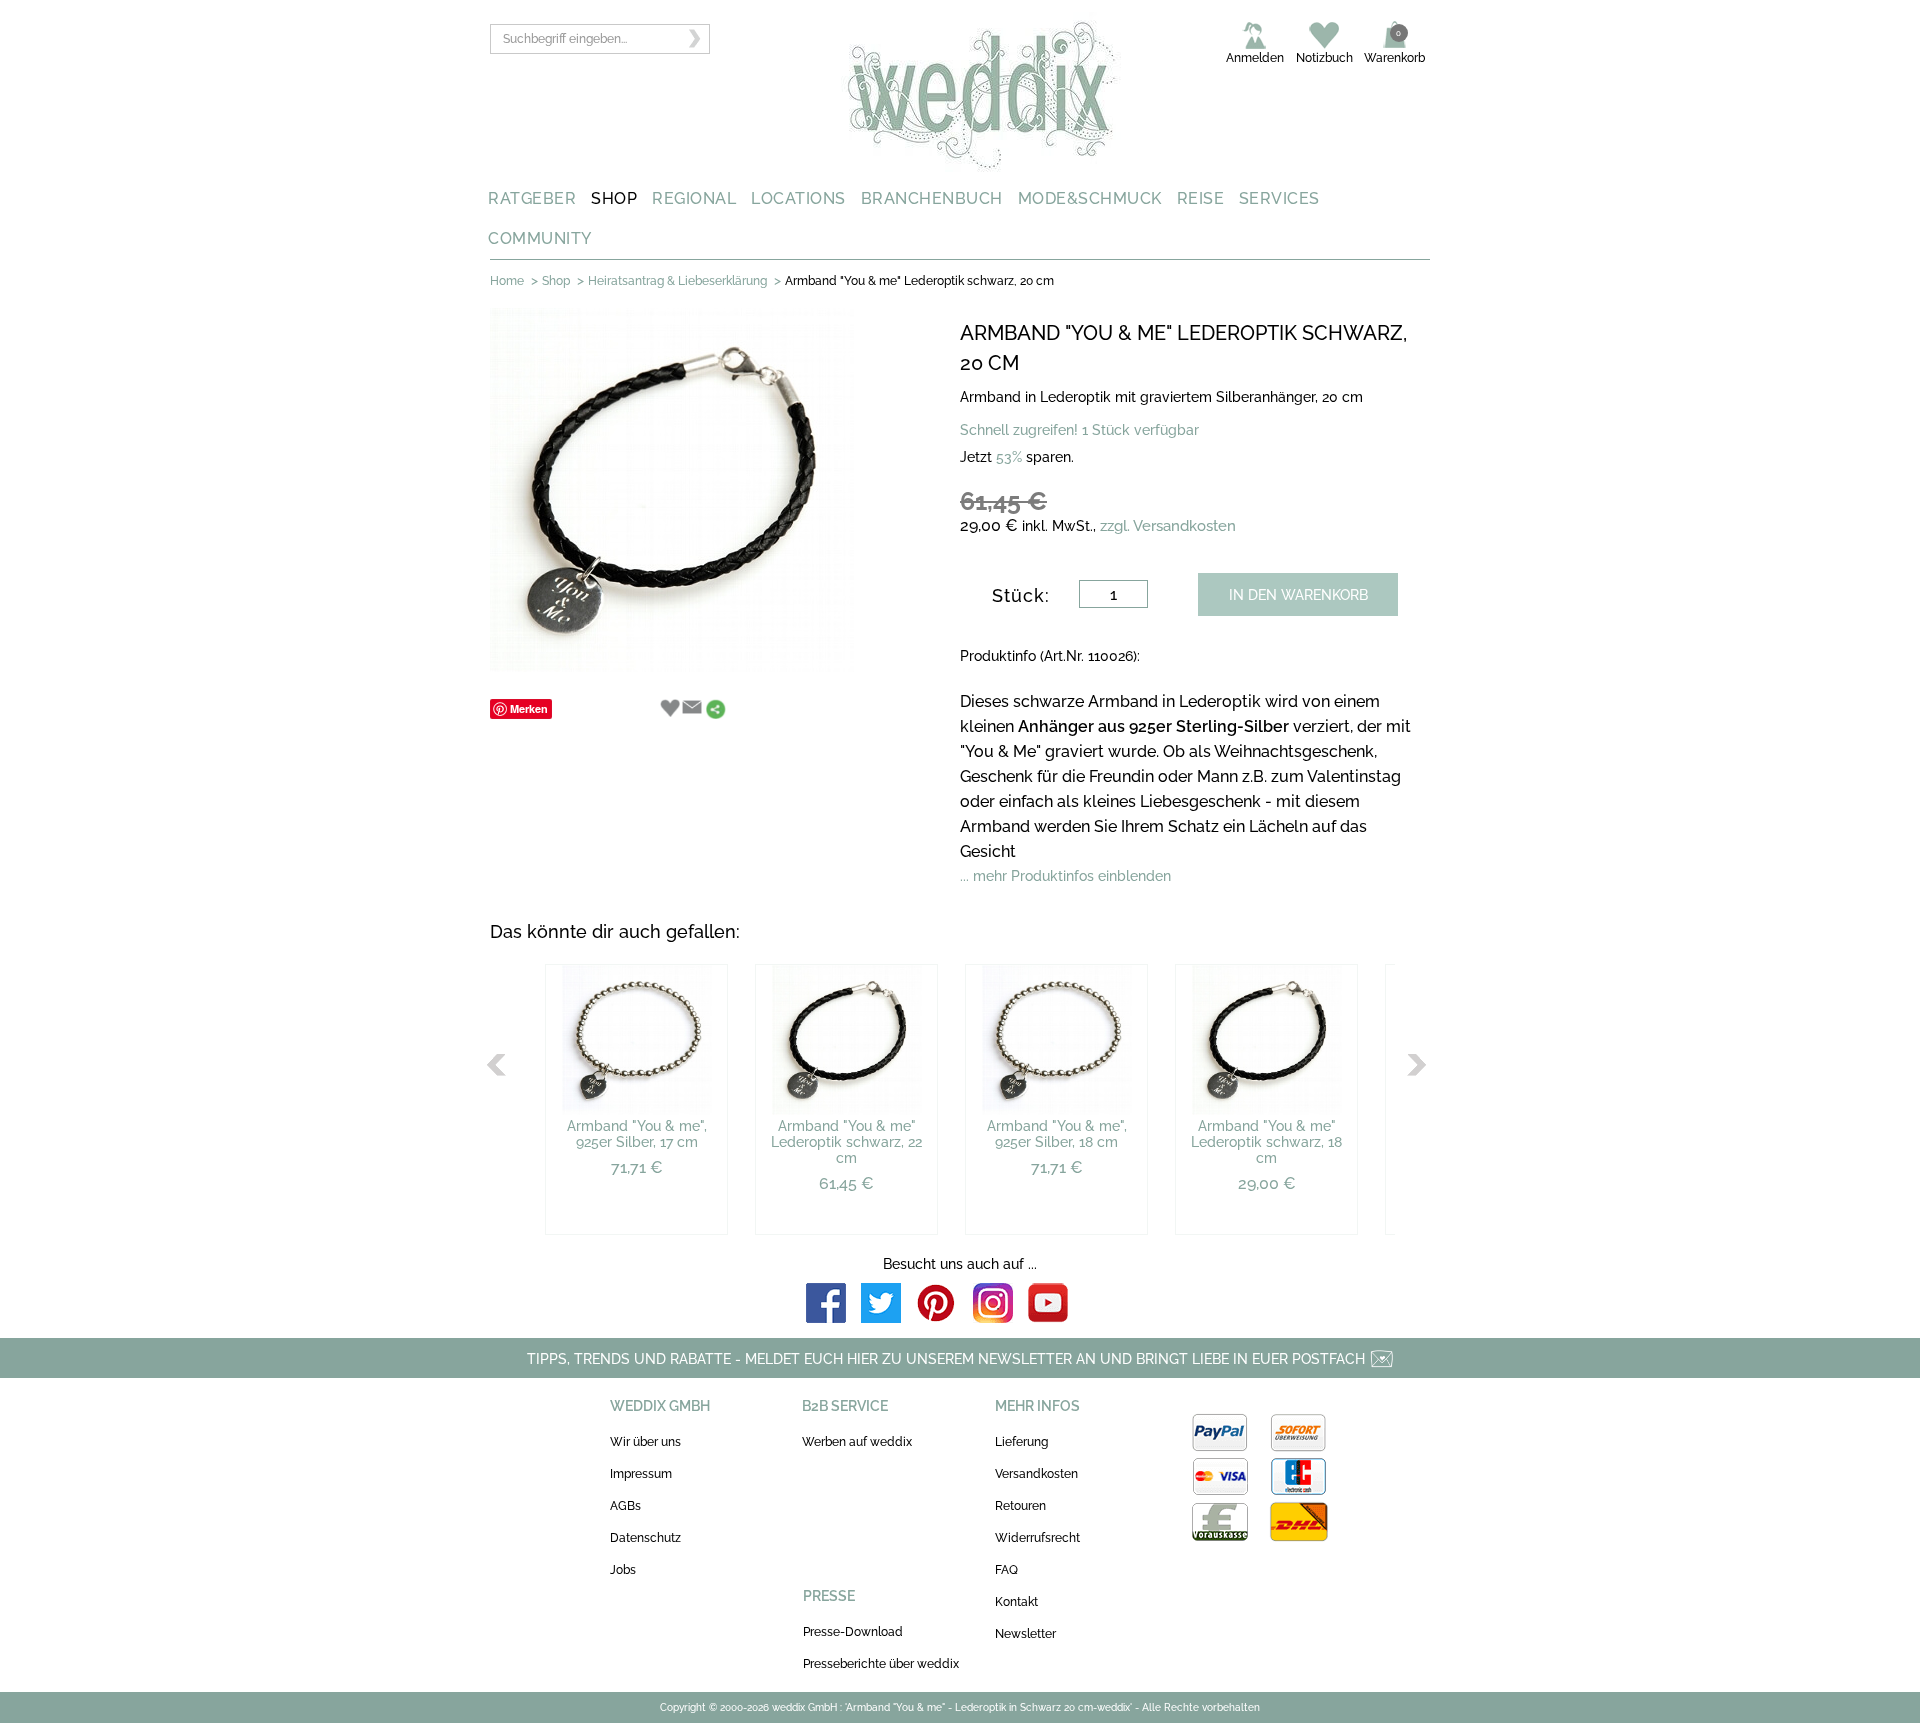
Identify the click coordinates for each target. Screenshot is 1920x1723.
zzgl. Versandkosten (1168, 526)
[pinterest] (937, 1304)
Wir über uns (645, 1442)
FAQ (1006, 1570)
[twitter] (881, 1304)
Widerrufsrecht (1037, 1538)
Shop (556, 281)
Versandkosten (1036, 1474)
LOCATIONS (798, 198)
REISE (1201, 198)
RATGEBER (532, 198)
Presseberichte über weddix (881, 1664)
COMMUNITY (540, 238)
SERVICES (1279, 198)
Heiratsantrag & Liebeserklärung (677, 281)
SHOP (614, 198)
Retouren (1020, 1506)
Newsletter (1025, 1634)
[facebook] (826, 1304)
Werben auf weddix (857, 1442)
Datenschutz (645, 1538)
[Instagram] (993, 1304)
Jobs (623, 1570)
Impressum (641, 1474)
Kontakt (1016, 1602)
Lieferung (1021, 1442)
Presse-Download (853, 1632)
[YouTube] (1048, 1304)
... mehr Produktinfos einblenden (1065, 876)
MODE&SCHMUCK (1090, 198)
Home (507, 281)
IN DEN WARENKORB (1298, 595)
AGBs (625, 1506)
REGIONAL (694, 198)
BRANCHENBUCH (932, 198)
